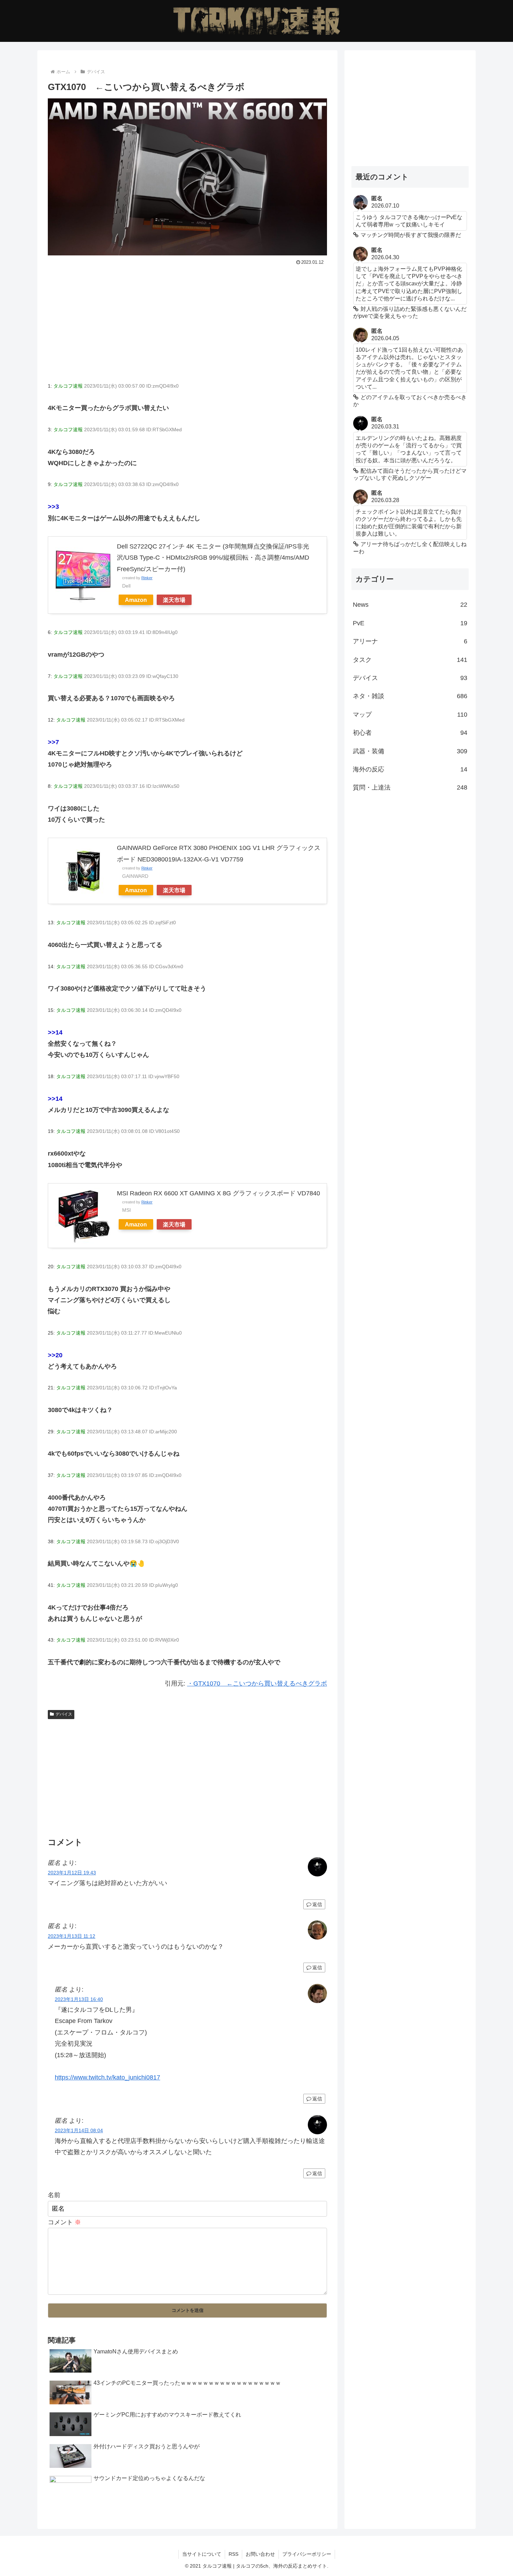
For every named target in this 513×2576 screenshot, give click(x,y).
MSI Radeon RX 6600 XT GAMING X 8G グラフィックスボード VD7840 (218, 1193)
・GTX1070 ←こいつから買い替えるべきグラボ (257, 1683)
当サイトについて (202, 2554)
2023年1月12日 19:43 (72, 1873)
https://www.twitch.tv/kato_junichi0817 (107, 2077)
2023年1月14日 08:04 (79, 2130)
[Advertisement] (187, 320)
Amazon (136, 600)
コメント (64, 2222)
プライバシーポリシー (307, 2554)
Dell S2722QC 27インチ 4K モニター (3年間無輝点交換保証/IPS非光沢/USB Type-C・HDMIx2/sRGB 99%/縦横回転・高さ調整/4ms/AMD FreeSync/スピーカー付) (213, 558)
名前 (54, 2195)
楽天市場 (174, 600)
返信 (317, 1904)
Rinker (147, 578)
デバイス (64, 1714)
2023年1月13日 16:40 (79, 1999)
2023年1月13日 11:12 (72, 1936)
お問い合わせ (260, 2554)
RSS (233, 2554)
